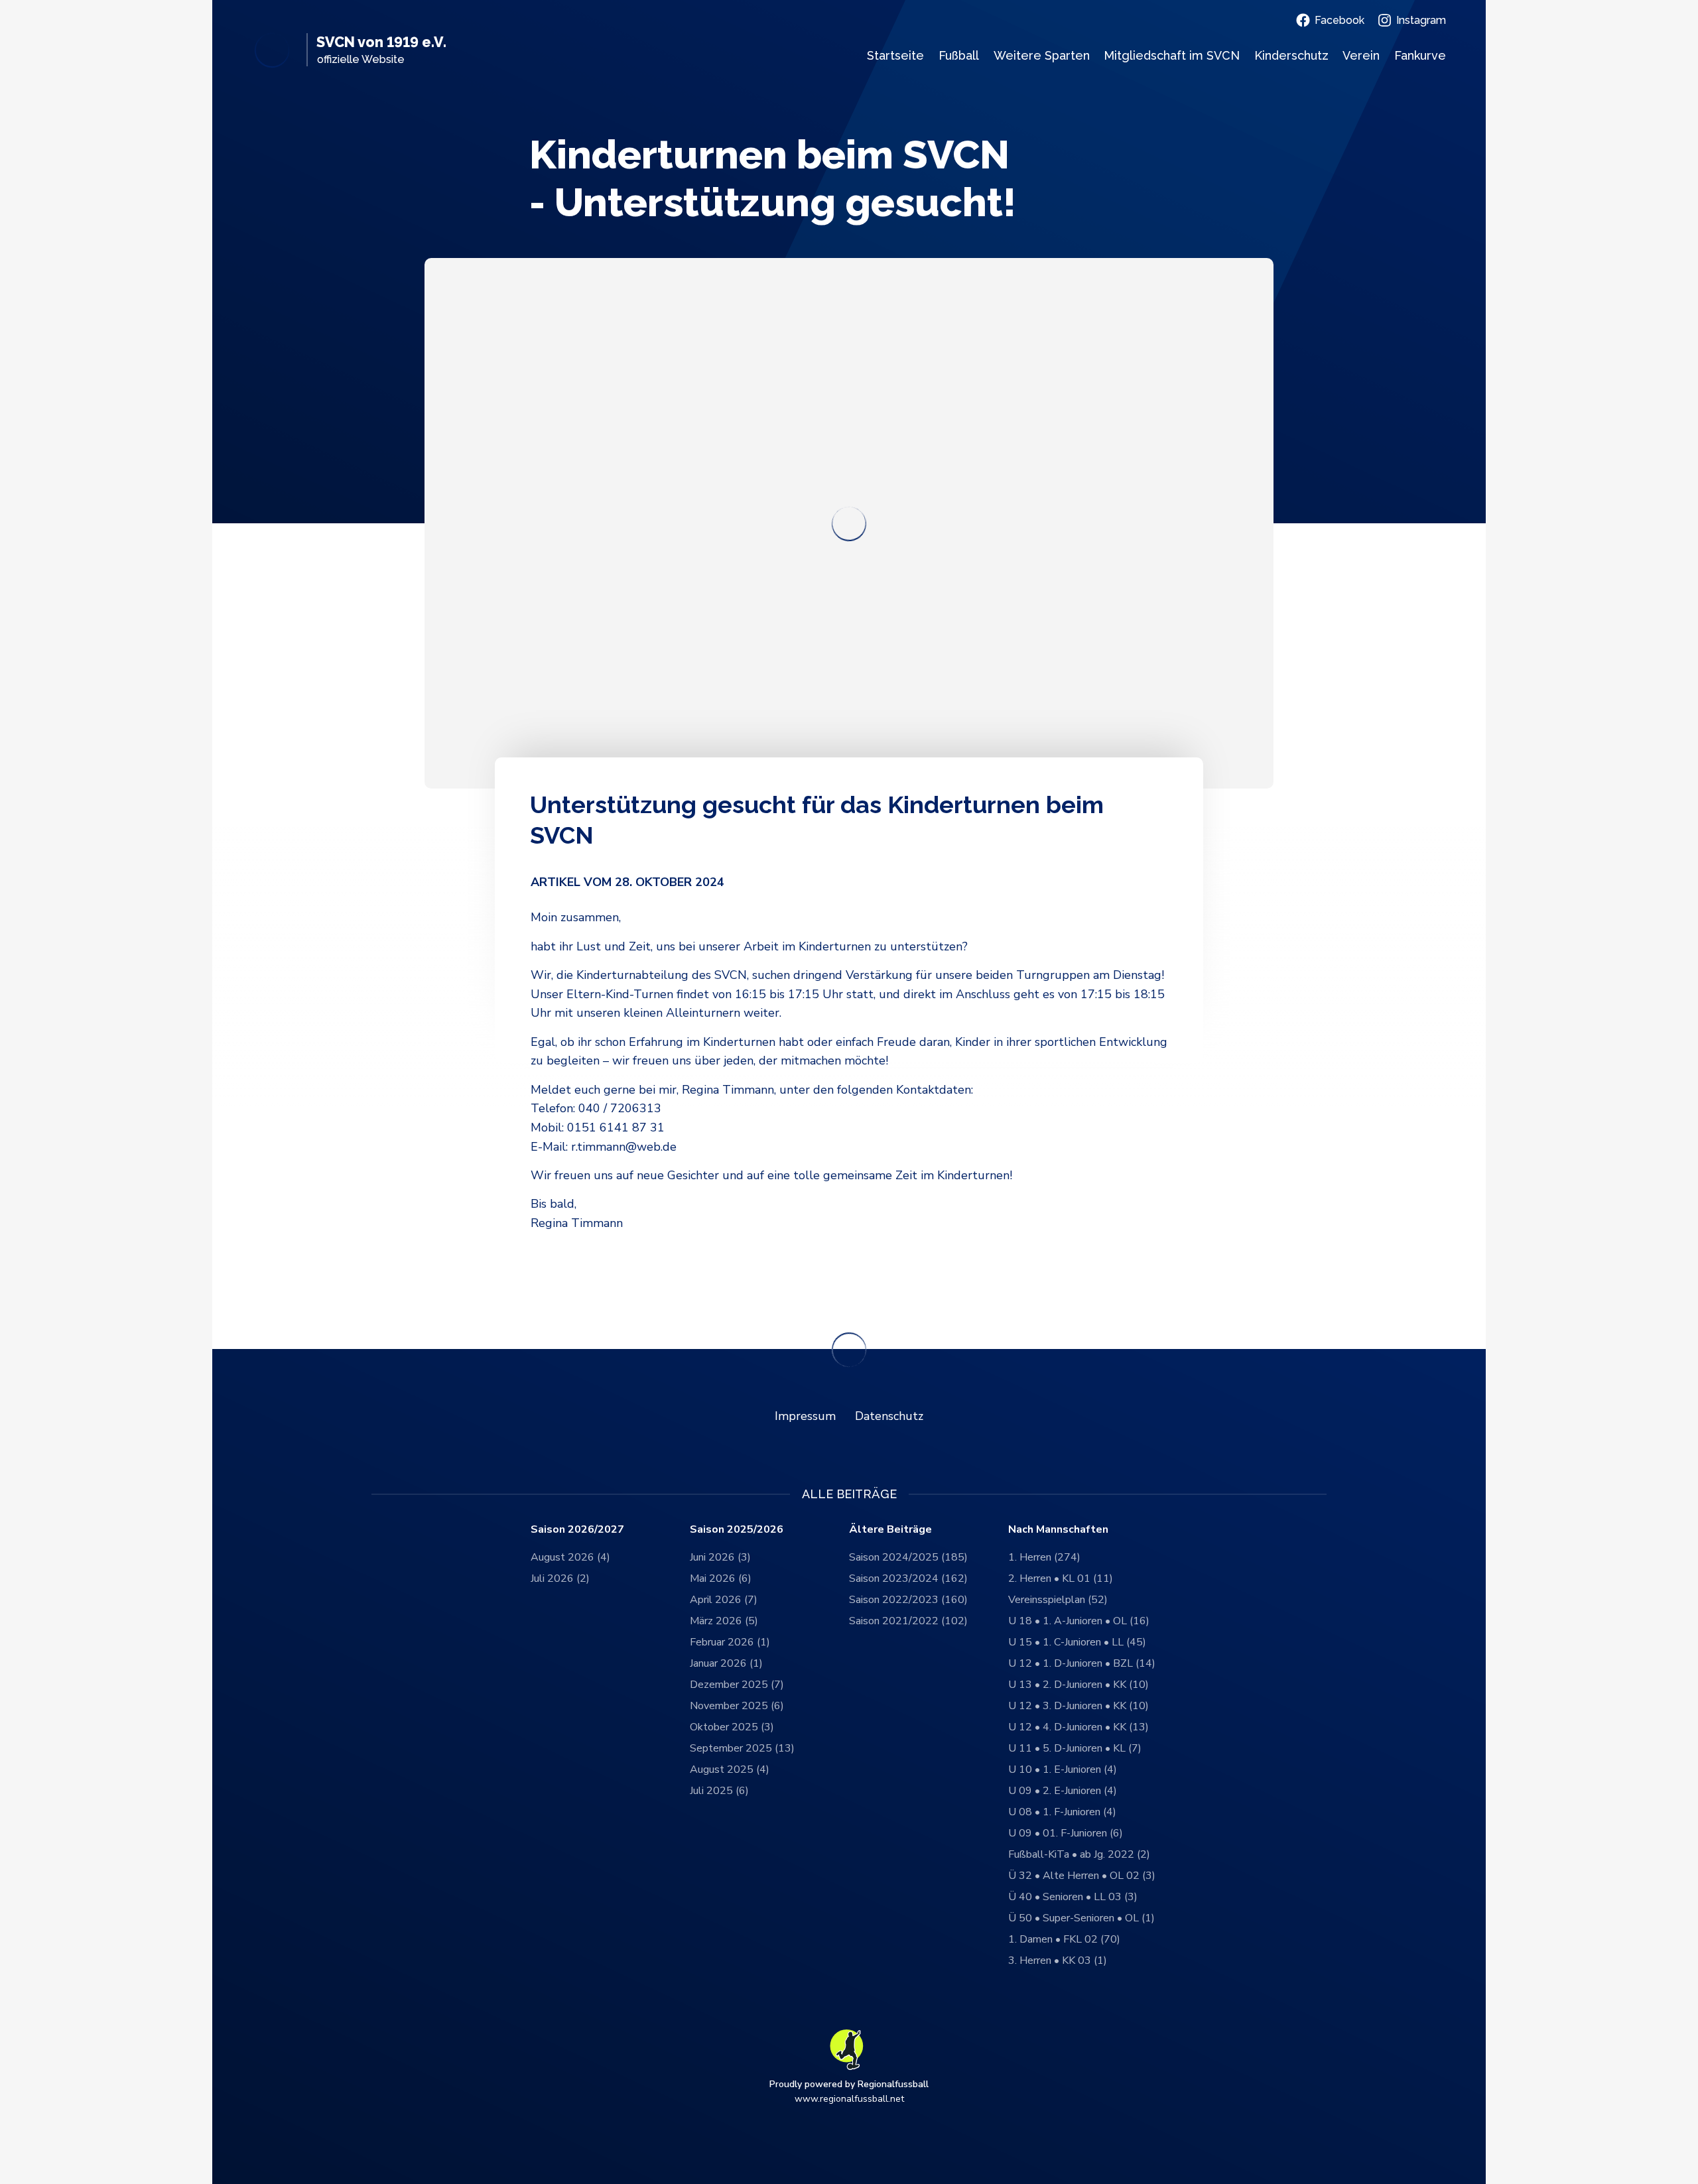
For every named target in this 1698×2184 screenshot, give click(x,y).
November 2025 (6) (737, 1706)
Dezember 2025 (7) (737, 1685)
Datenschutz (889, 1416)
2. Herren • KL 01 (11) (1061, 1578)
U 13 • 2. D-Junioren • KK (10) (1078, 1685)
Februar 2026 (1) (730, 1642)
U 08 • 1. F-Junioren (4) (1062, 1812)
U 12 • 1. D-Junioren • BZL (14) (1082, 1663)
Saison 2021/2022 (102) (908, 1621)
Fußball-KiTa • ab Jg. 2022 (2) (1079, 1854)
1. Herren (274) (1044, 1557)
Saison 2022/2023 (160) (908, 1600)
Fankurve (1420, 55)
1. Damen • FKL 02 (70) (1064, 1939)
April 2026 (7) (724, 1600)
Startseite (895, 55)
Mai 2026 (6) (721, 1578)
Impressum (805, 1416)
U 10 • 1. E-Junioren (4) (1063, 1769)
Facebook (1339, 20)
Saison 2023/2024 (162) (908, 1578)
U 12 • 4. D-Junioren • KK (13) (1078, 1727)
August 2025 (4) (730, 1769)
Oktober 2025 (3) (732, 1727)
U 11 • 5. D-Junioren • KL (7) (1075, 1748)
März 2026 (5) (724, 1621)
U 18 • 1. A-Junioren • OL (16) (1079, 1621)
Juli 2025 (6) (719, 1791)
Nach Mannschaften (1058, 1530)
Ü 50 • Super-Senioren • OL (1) (1081, 1918)
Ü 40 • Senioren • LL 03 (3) (1073, 1897)
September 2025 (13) (742, 1748)
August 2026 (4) (570, 1557)
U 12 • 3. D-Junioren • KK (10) (1078, 1706)
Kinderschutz (1291, 55)
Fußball (959, 55)
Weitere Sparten (1042, 55)
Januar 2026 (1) (726, 1663)
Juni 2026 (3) (720, 1557)
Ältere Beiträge (890, 1530)
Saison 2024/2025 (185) (908, 1557)
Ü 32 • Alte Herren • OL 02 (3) (1082, 1876)
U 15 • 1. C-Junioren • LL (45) (1077, 1642)
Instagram (1421, 20)
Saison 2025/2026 (737, 1530)
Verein (1361, 55)
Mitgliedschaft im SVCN (1172, 55)
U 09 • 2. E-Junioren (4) (1063, 1791)
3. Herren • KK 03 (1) (1058, 1960)
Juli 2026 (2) (560, 1578)
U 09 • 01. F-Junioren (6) (1066, 1833)
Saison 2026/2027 (577, 1530)
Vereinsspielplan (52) (1058, 1600)
